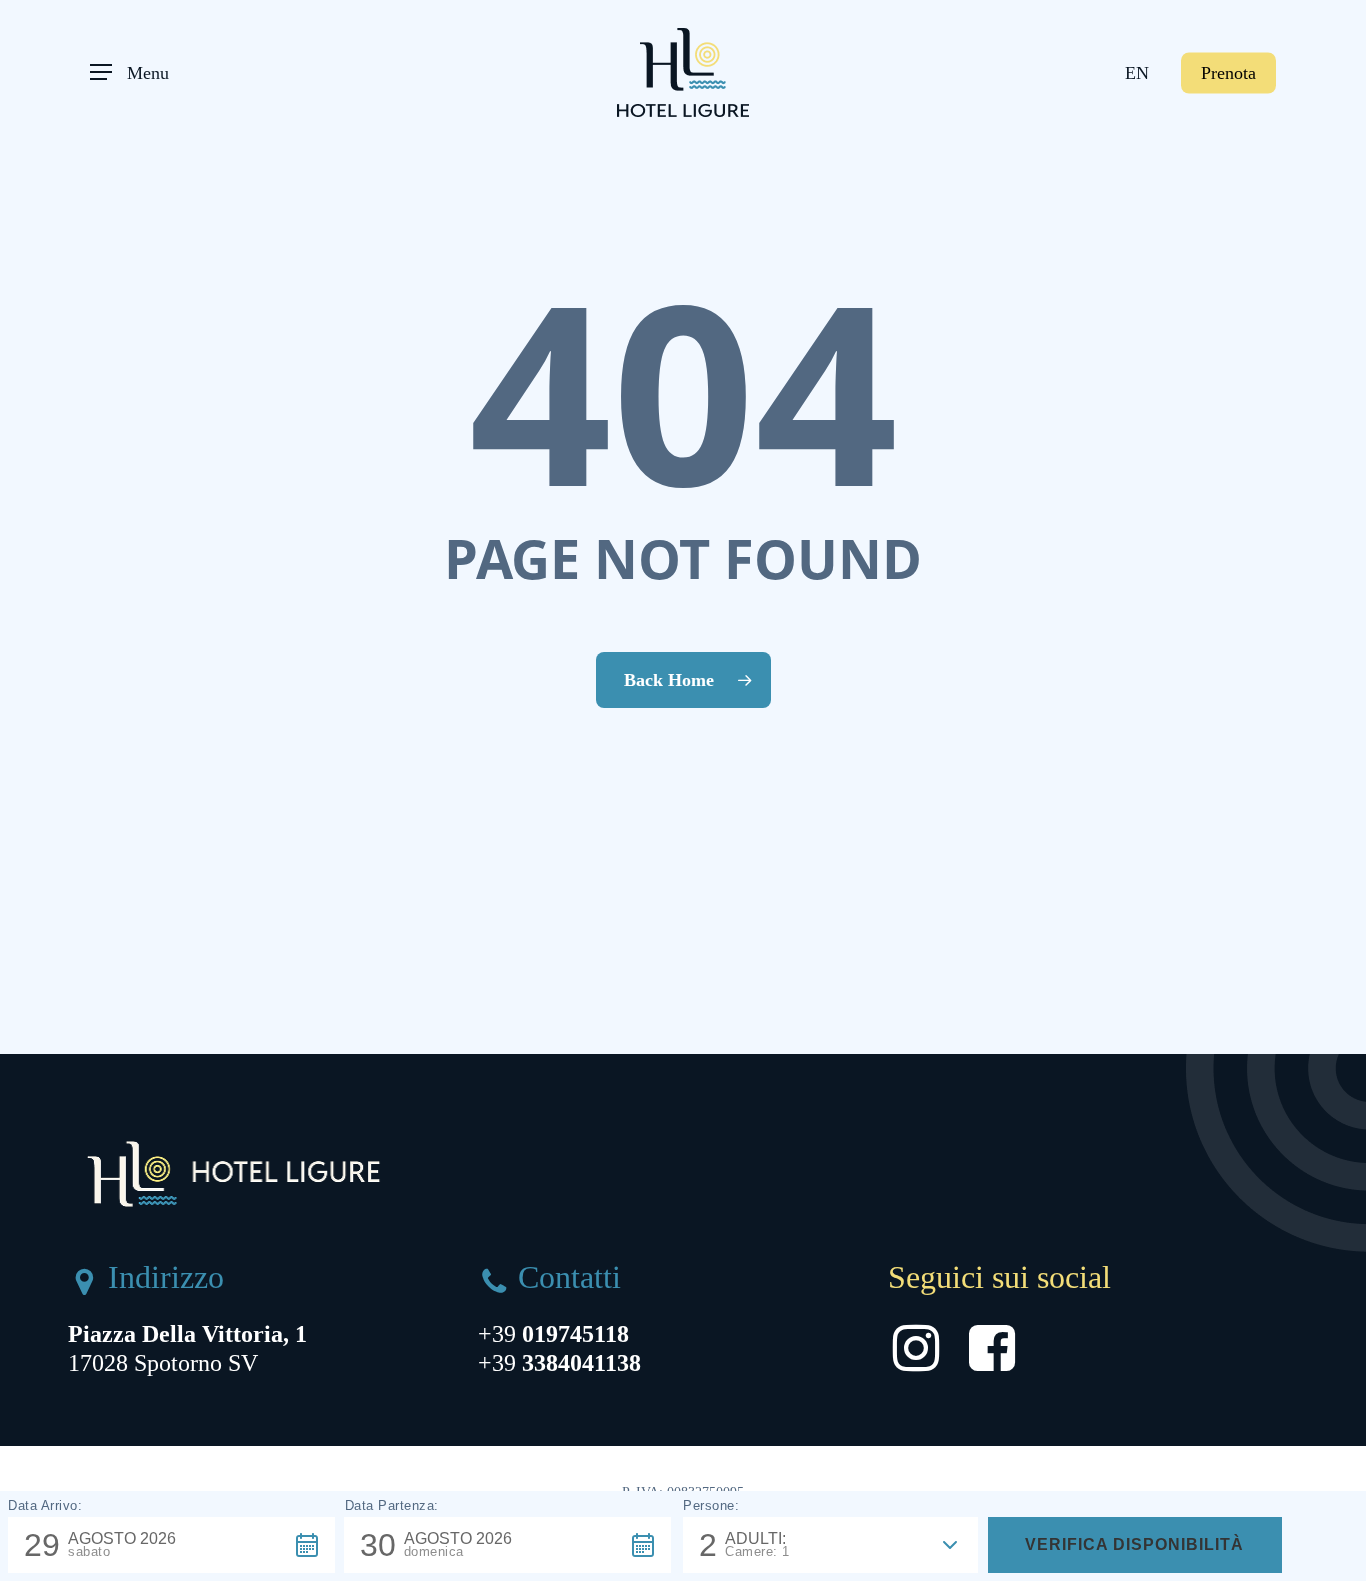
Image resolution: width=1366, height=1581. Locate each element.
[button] (129, 72)
